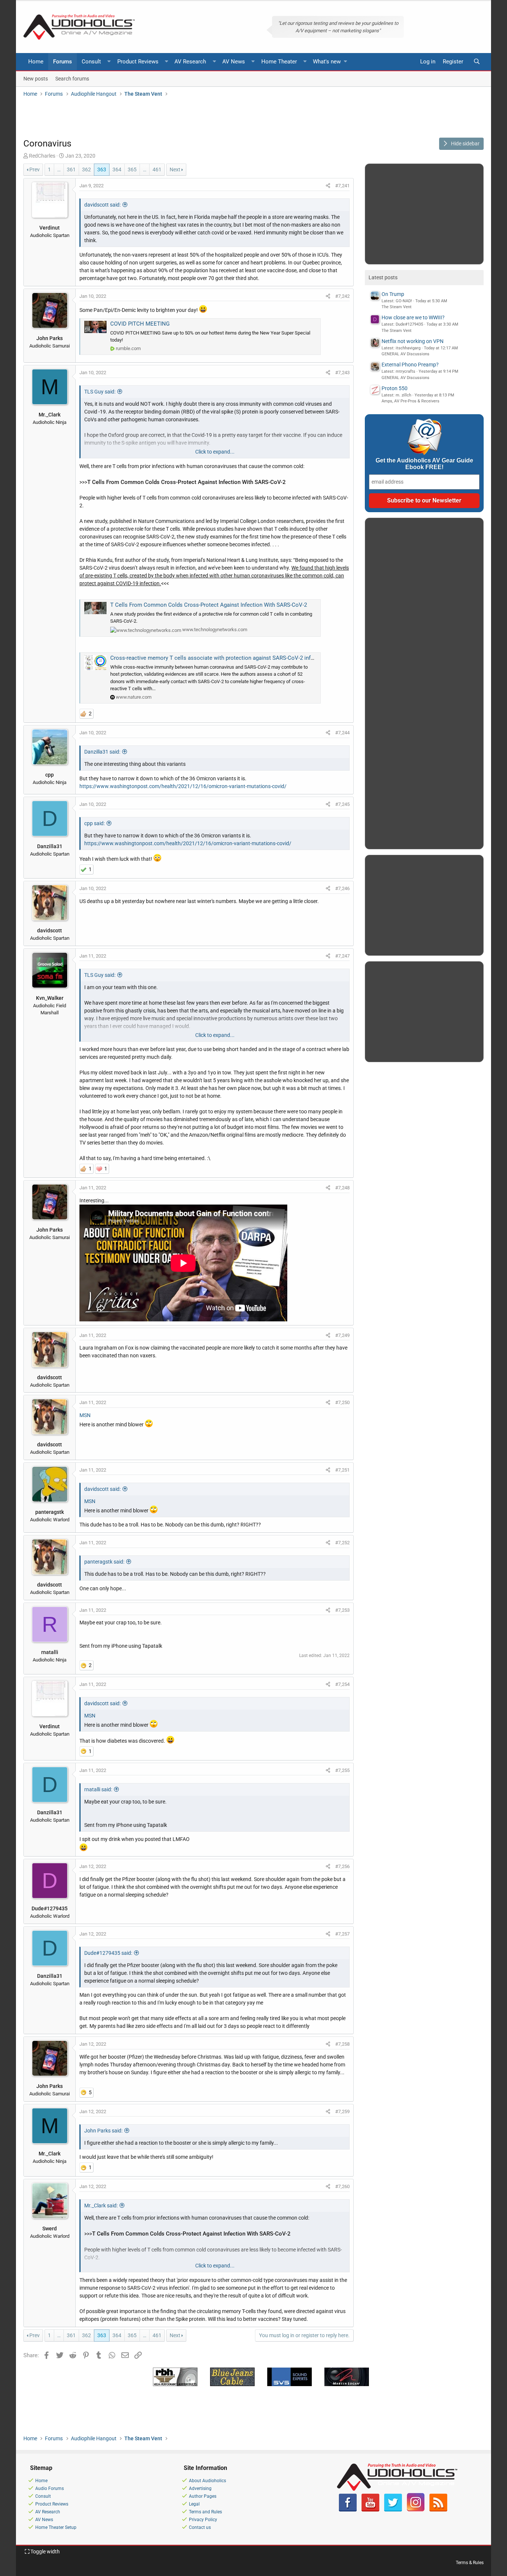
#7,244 (342, 733)
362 (86, 169)
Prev (35, 169)
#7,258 (342, 2044)
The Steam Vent (397, 307)
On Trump (393, 294)
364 (117, 169)
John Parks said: (103, 2131)
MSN (85, 1415)
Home (36, 62)
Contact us (200, 2527)
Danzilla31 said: (102, 752)
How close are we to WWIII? (413, 317)
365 (132, 169)
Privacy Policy (203, 2520)
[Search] (477, 62)
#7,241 (342, 186)
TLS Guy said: (100, 392)
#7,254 (342, 1684)
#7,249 (342, 1335)
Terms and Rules (205, 2512)
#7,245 (342, 804)
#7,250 (342, 1402)
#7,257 (342, 1934)
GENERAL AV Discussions (405, 354)
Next (175, 169)
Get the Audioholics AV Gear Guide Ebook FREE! (424, 464)
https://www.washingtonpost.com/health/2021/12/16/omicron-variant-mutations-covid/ (183, 786)
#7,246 (342, 888)
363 (102, 169)
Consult (91, 62)
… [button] (59, 169)
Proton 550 (395, 388)
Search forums (72, 78)
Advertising (200, 2488)
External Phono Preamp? (410, 365)
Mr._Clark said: (101, 2206)
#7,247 (342, 956)
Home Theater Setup (56, 2527)
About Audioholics (207, 2481)
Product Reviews (138, 62)
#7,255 (342, 1770)
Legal (194, 2504)
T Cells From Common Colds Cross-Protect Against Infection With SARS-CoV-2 (209, 605)
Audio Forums (50, 2488)
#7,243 (342, 373)
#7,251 (342, 1470)
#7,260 (342, 2186)
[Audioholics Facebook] (348, 2510)
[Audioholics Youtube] (370, 2510)
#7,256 (342, 1866)
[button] (109, 62)
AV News (234, 62)
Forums (63, 62)
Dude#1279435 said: (108, 1953)
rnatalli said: (98, 1789)
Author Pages (203, 2496)
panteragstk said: (104, 1562)
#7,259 (342, 2111)
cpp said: (94, 823)
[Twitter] (393, 2510)
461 (157, 169)
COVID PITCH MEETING (140, 324)
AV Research (190, 62)
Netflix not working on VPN (413, 341)
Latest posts (383, 277)
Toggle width (45, 2552)
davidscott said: (102, 205)
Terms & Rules (470, 2563)
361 (71, 169)
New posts (36, 78)
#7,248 (342, 1188)
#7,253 (342, 1610)
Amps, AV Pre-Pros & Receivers (410, 401)
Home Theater (279, 62)
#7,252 (342, 1543)
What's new (327, 62)
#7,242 (342, 296)
